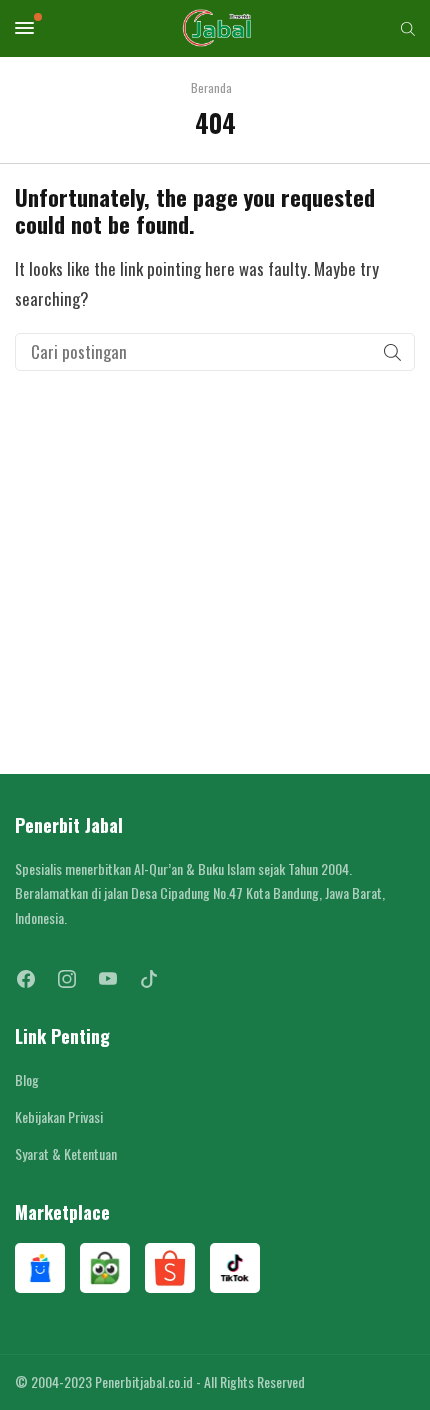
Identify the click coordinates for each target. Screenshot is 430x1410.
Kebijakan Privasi (59, 1116)
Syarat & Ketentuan (66, 1153)
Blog (27, 1079)
